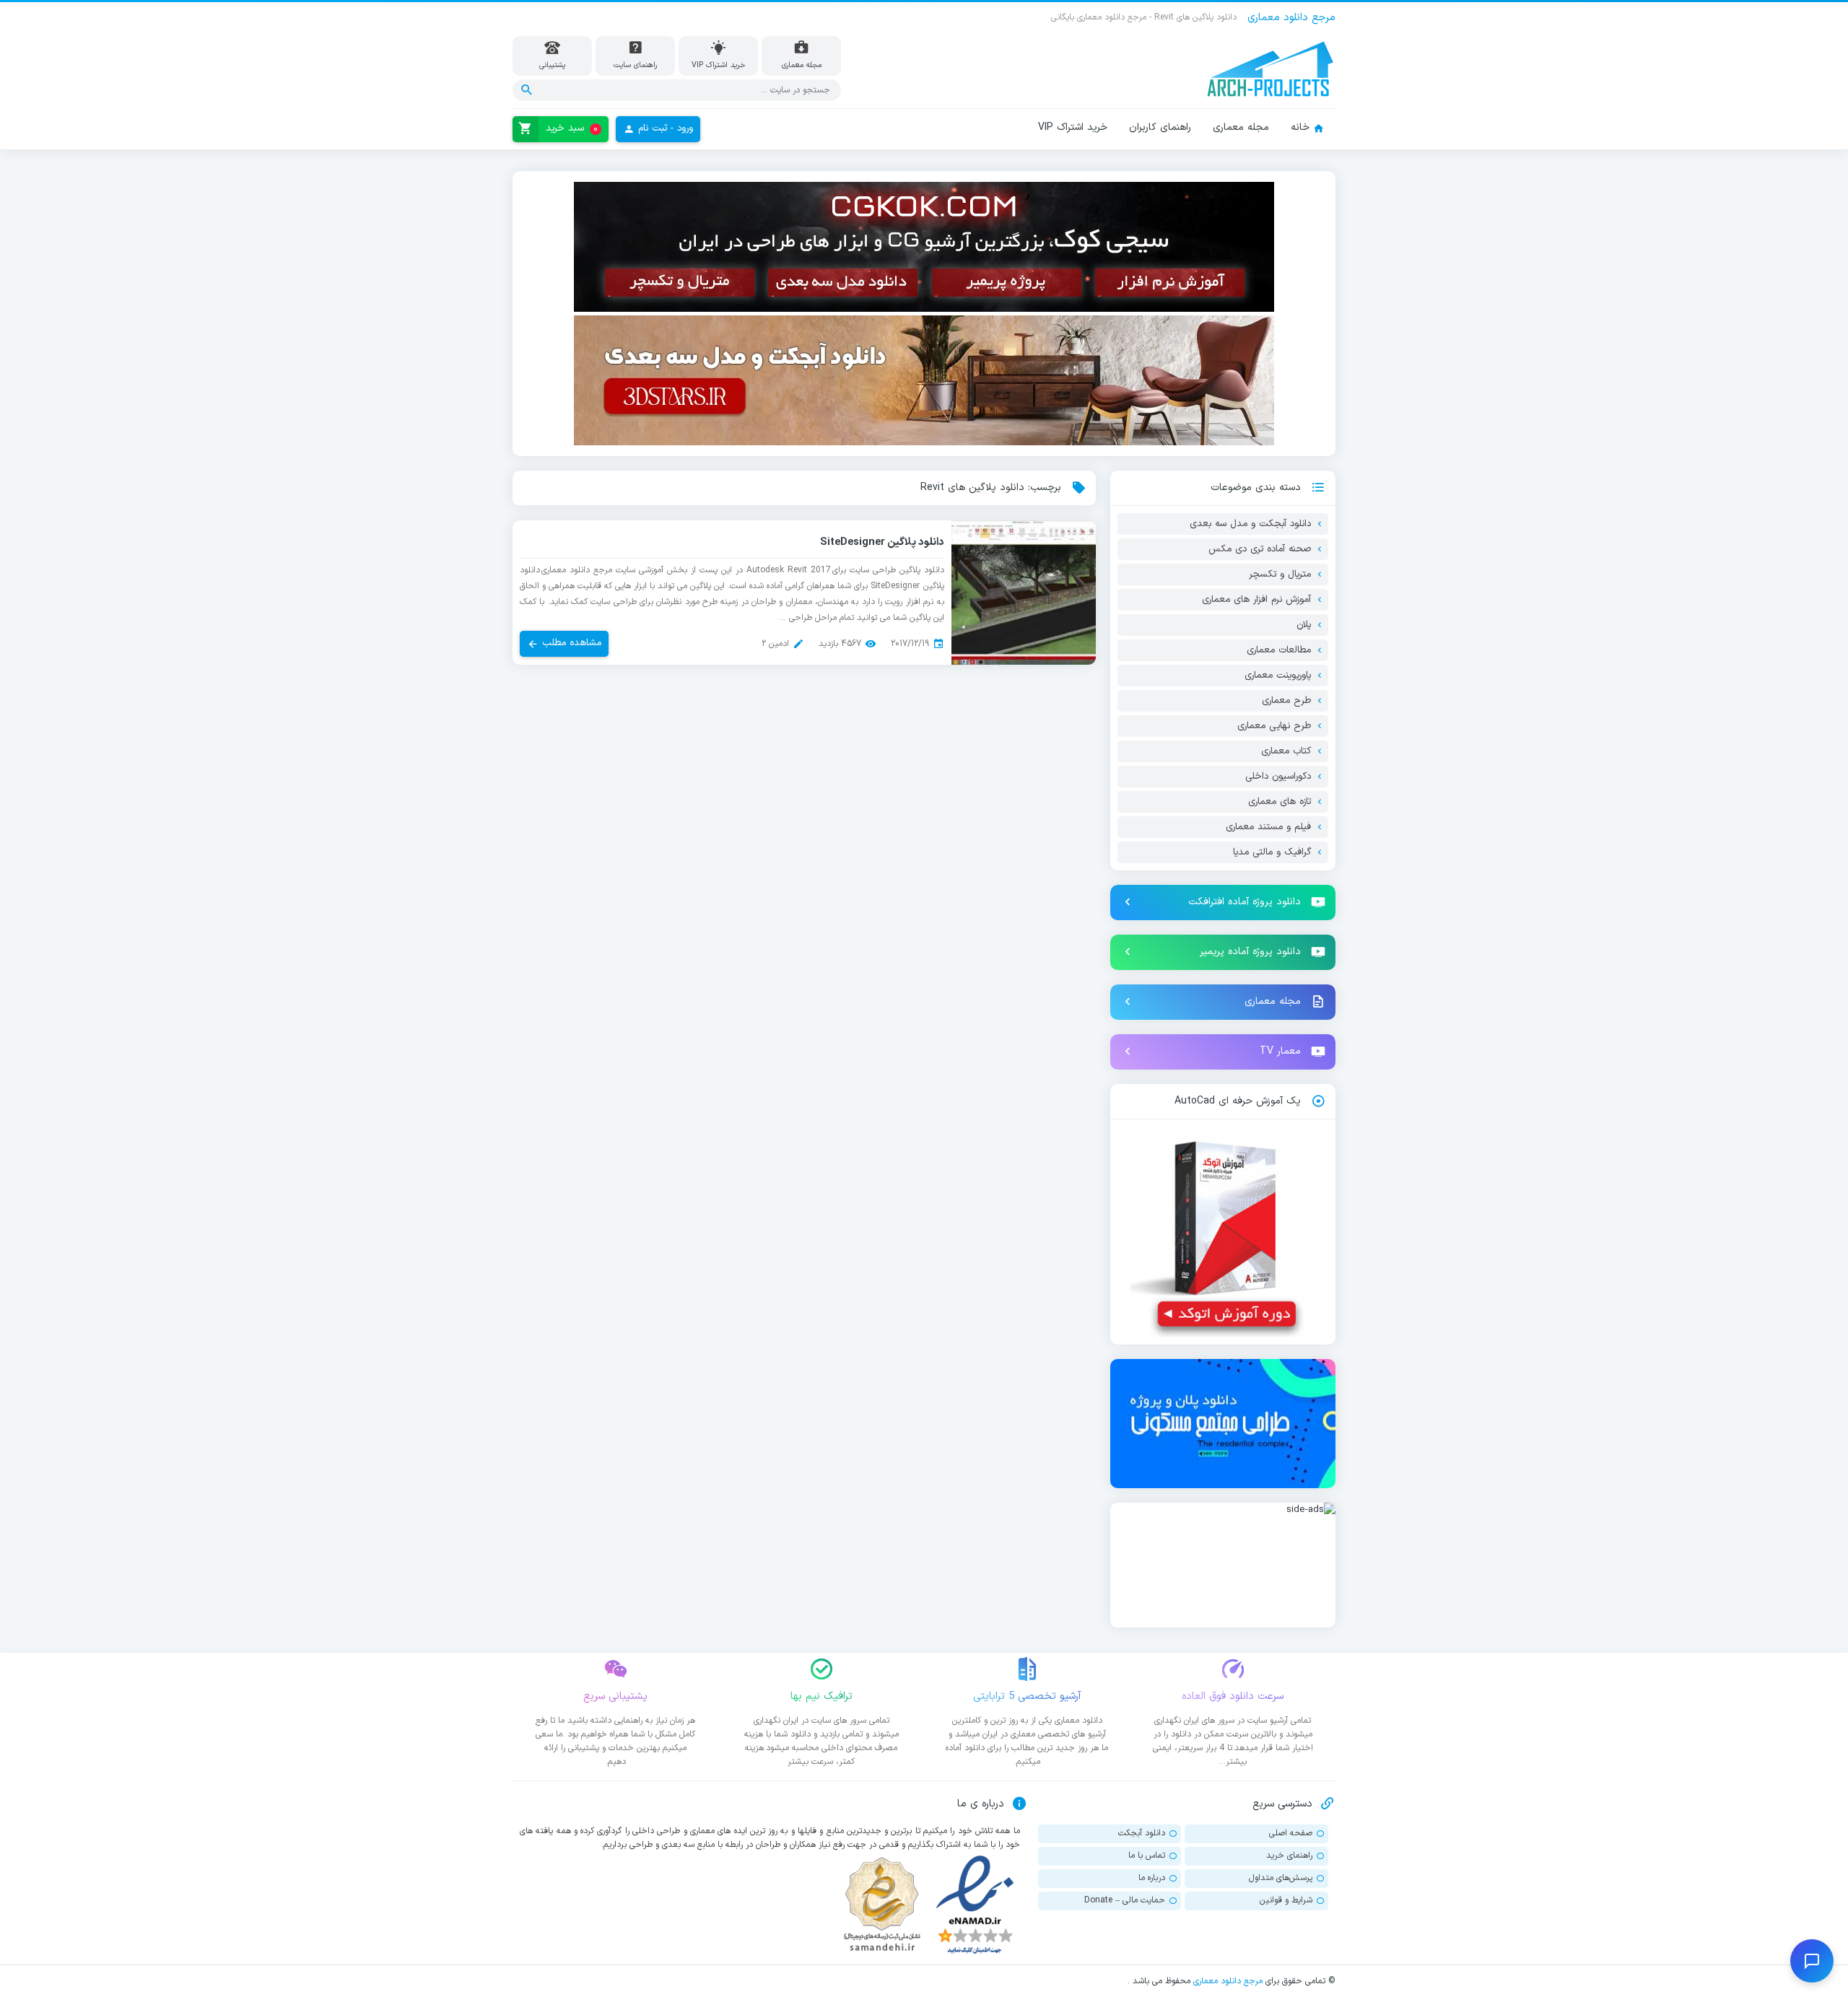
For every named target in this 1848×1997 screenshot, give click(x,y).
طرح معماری (1286, 701)
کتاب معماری (1286, 751)
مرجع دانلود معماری (1228, 1981)
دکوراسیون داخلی (1278, 777)
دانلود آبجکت (1142, 1833)
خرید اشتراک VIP (1073, 127)
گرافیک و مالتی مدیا (1272, 852)
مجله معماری (1241, 127)
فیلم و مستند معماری (1268, 827)
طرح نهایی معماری (1274, 726)
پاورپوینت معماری (1278, 676)
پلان (1304, 625)
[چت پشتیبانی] (1812, 1961)
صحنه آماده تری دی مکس (1260, 549)
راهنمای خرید (1289, 1856)
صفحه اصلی (1291, 1833)
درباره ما (1152, 1878)
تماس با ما (1147, 1856)
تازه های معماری (1280, 802)
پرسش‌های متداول (1281, 1878)
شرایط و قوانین (1286, 1900)
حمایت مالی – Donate (1125, 1900)
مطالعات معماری (1279, 650)
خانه (1300, 127)
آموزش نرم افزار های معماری (1256, 600)
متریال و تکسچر (1280, 574)
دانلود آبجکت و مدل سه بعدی (1250, 524)
